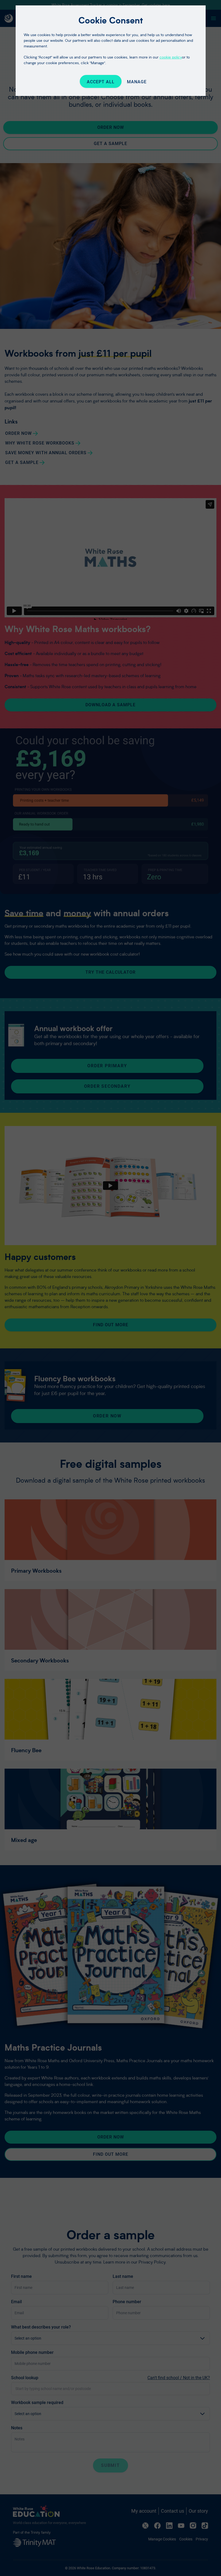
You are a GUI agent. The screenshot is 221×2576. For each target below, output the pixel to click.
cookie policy (171, 57)
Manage (137, 82)
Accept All (101, 82)
